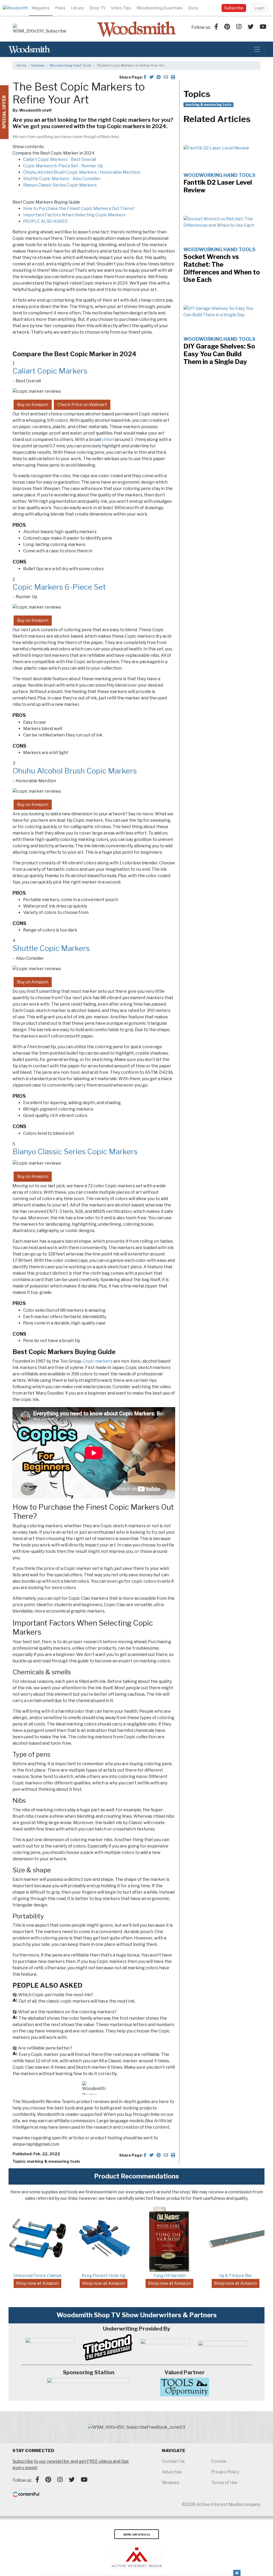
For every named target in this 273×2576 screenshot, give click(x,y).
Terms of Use (224, 2483)
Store (193, 8)
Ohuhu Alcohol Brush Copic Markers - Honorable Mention (82, 172)
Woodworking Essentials (160, 8)
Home (21, 65)
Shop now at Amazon (37, 2283)
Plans (60, 8)
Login (260, 8)
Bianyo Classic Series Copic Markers (60, 185)
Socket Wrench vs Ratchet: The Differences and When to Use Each (222, 268)
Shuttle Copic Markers (51, 948)
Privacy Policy (225, 2472)
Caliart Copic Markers (50, 371)
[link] (39, 29)
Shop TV (97, 8)
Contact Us (173, 2461)
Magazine (41, 8)
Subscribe (234, 8)
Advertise (172, 2472)
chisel (108, 440)
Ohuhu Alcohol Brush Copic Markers (75, 771)
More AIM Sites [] (137, 2534)
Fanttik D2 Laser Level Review (218, 186)
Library (77, 8)
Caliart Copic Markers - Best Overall (60, 159)
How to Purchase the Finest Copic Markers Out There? (79, 208)
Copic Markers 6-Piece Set (59, 587)
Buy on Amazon (33, 405)
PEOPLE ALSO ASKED (45, 221)
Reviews (38, 65)
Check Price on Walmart (82, 405)
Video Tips (121, 8)
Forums (219, 2461)
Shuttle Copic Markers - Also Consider (62, 179)
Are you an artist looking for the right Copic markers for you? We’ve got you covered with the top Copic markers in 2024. (93, 123)
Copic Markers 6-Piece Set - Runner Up (63, 166)
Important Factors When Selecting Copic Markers (74, 215)
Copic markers (98, 1361)
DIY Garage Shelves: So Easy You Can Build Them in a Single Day (219, 354)
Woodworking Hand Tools (70, 65)
